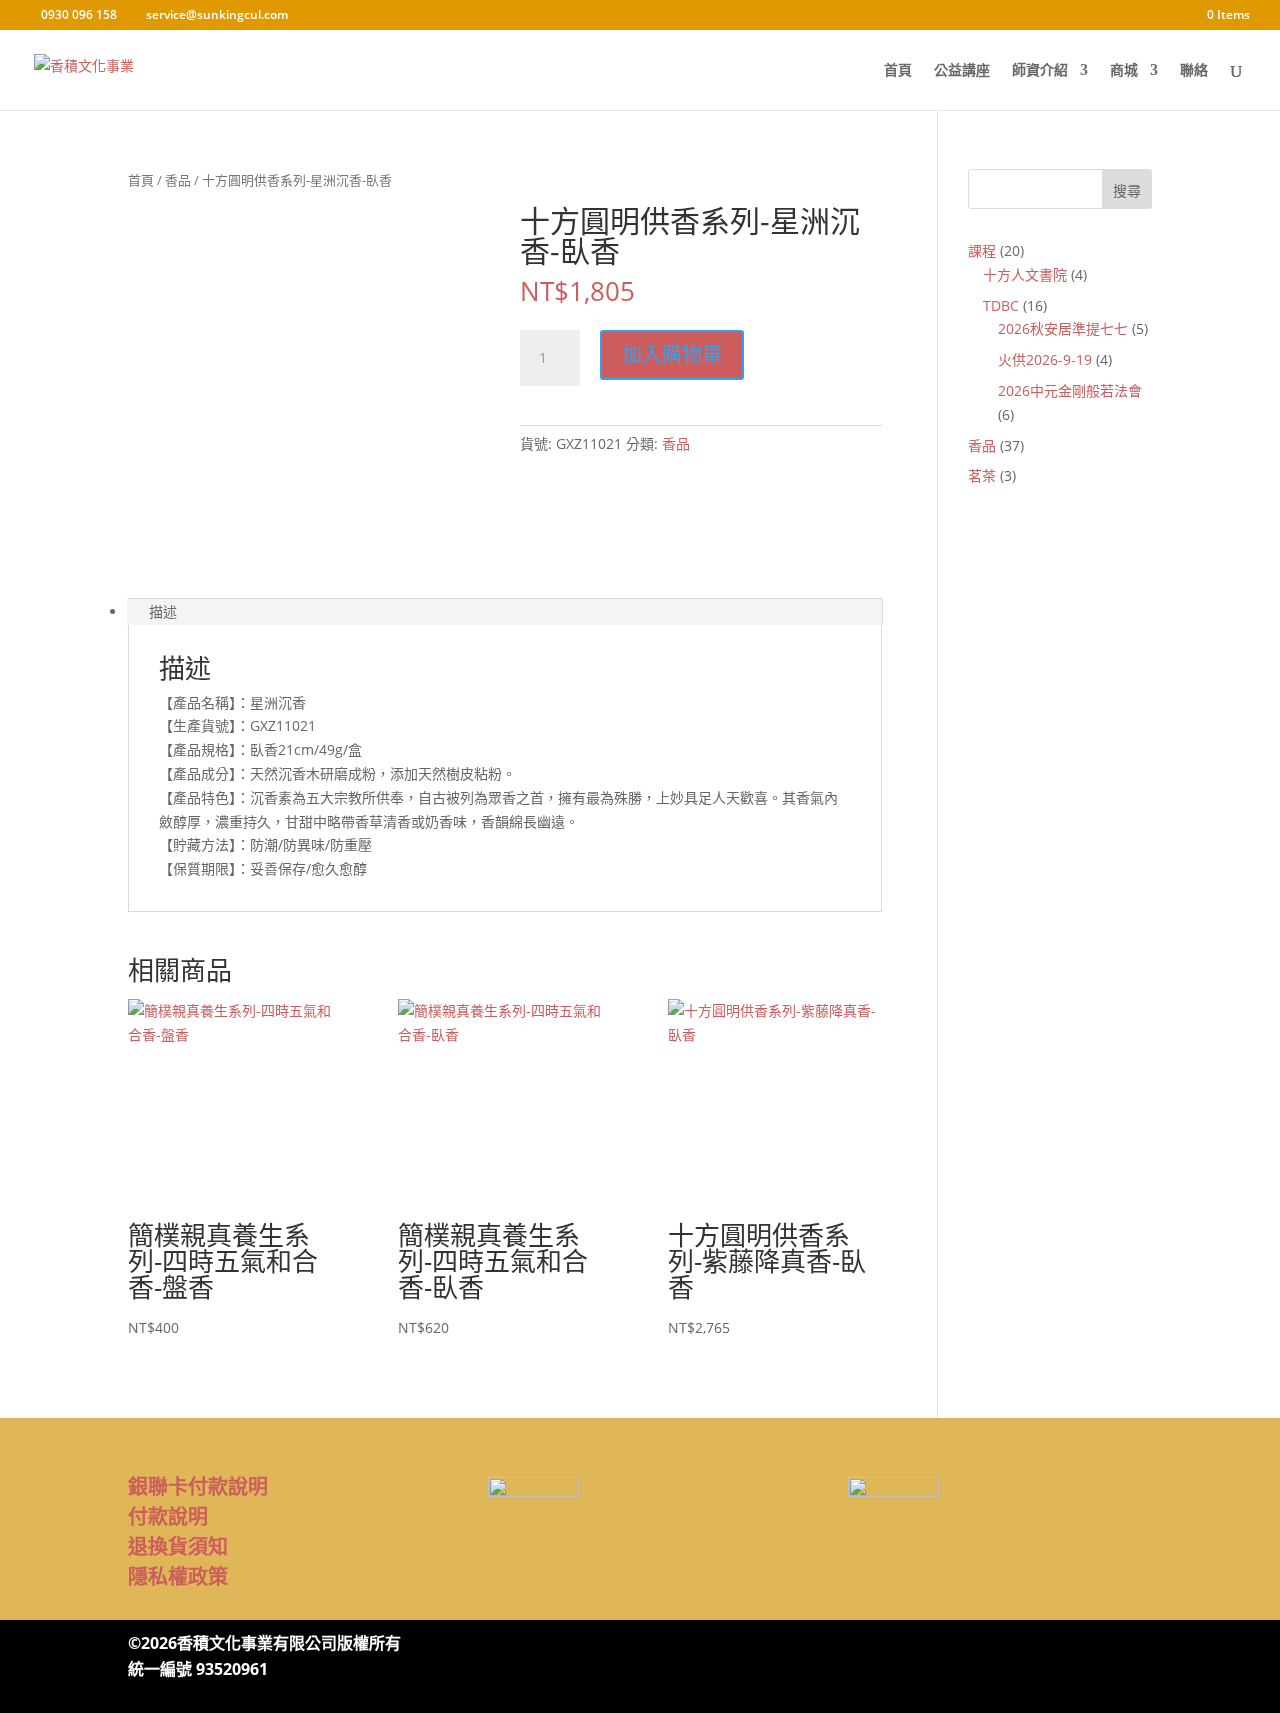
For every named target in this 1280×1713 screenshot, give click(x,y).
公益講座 (962, 71)
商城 (1124, 71)
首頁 (898, 71)
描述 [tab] (163, 611)
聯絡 (1194, 71)
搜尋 (1127, 190)
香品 (178, 180)
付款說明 (168, 1516)
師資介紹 (1040, 71)
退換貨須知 (178, 1546)
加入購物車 (672, 354)
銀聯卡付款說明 (198, 1486)
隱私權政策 (178, 1576)
